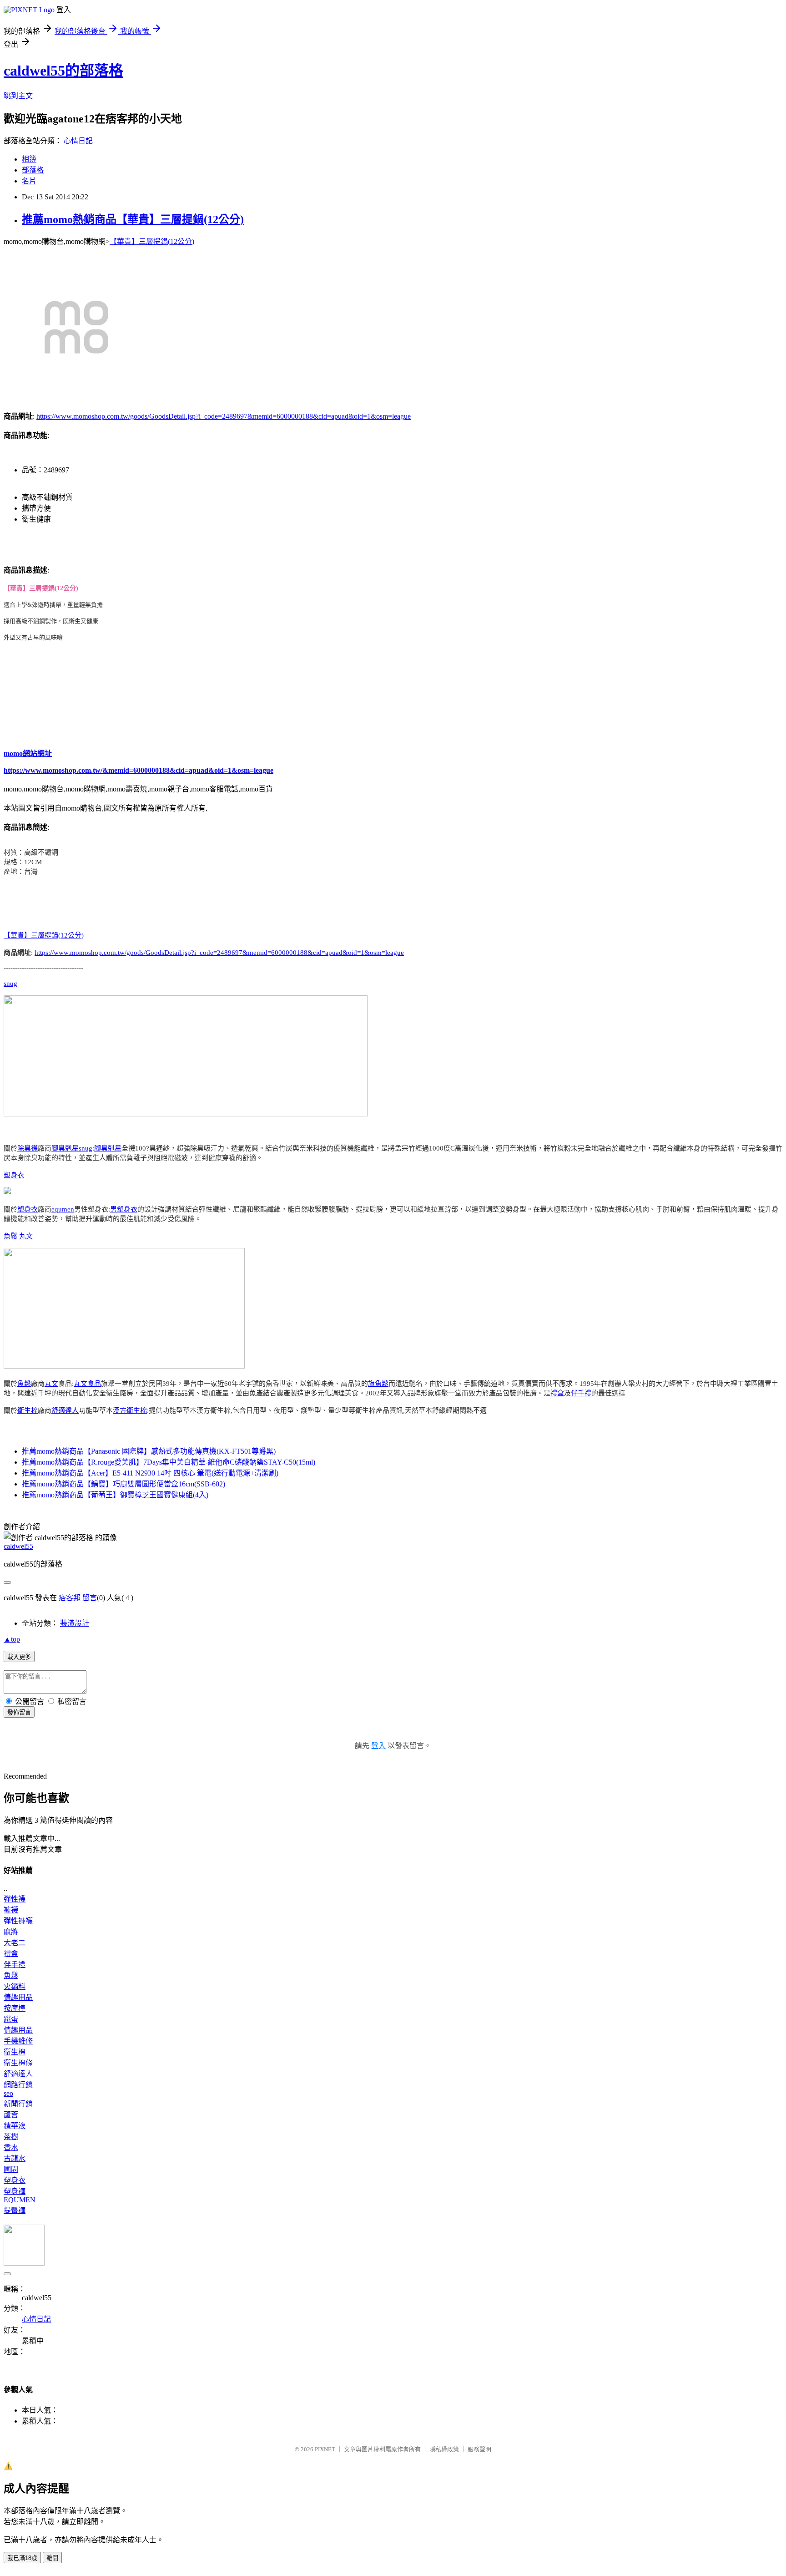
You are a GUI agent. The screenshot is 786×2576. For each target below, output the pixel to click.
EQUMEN (20, 2200)
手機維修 (18, 2041)
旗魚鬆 (378, 1384)
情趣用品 (18, 1997)
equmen (63, 1209)
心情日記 (78, 141)
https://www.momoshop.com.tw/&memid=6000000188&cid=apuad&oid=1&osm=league (139, 770)
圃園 (11, 2169)
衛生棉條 (18, 2063)
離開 (52, 2558)
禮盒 (557, 1393)
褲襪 (11, 1910)
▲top (12, 1639)
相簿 (29, 159)
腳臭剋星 (65, 1148)
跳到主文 (18, 96)
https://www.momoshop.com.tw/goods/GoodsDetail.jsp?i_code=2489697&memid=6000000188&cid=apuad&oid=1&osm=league (224, 416)
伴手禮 (581, 1393)
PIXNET (325, 2449)
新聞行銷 (18, 2104)
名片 (29, 181)
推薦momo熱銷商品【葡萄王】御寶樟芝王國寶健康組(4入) (115, 1495)
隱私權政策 (444, 2449)
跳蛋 (11, 2019)
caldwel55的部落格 (63, 71)
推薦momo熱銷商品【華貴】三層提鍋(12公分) (133, 219)
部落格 (33, 170)
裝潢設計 (75, 1623)
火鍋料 (15, 1986)
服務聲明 (479, 2449)
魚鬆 (10, 1236)
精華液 (15, 2126)
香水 (11, 2148)
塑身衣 (14, 1175)
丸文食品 (87, 1384)
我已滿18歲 (22, 2558)
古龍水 (15, 2158)
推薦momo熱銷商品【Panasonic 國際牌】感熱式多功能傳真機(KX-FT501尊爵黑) (149, 1451)
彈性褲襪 (18, 1921)
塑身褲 (15, 2191)
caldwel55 (18, 1546)
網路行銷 (18, 2085)
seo (8, 2093)
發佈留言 (19, 1712)
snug (10, 984)
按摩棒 (15, 2008)
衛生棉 (28, 1410)
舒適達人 (65, 1410)
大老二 (15, 1943)
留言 (90, 1598)
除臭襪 (28, 1148)
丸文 (26, 1236)
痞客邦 (70, 1598)
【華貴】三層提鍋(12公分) (152, 241)
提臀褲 (15, 2210)
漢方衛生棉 (130, 1410)
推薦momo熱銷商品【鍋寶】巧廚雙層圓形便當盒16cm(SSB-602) (123, 1484)
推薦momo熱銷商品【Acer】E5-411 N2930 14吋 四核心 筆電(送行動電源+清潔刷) (150, 1473)
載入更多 (19, 1657)
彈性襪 (15, 1899)
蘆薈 (11, 2115)
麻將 (11, 1932)
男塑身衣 (124, 1209)
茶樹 (11, 2137)
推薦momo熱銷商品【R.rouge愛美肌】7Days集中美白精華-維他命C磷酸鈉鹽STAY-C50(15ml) (169, 1462)
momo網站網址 (28, 753)
